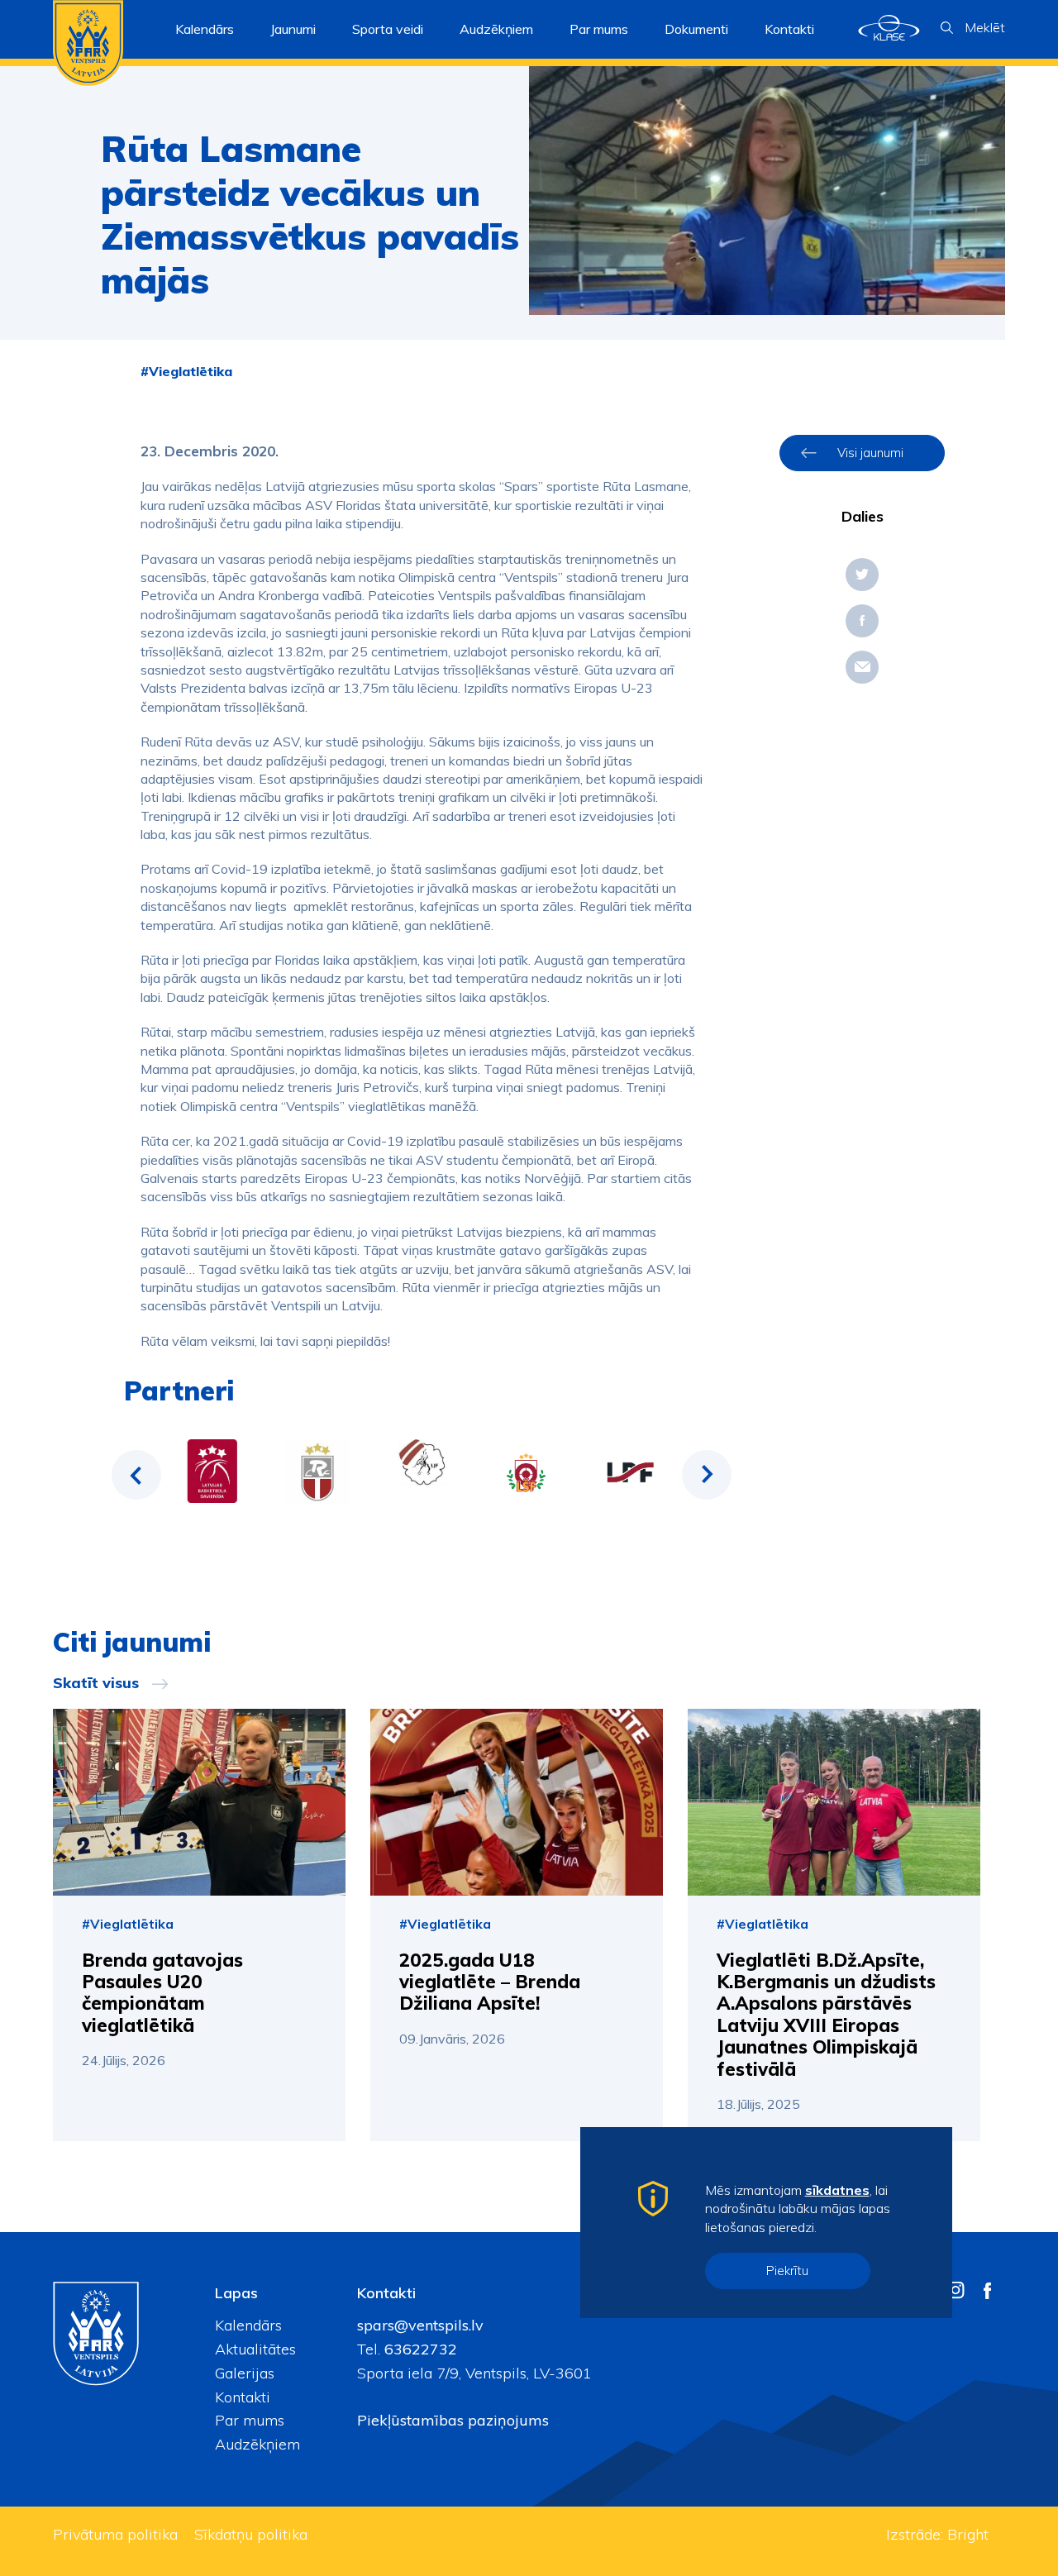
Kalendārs (205, 29)
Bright (968, 2534)
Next (707, 1475)
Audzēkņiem (257, 2444)
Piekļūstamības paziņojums (453, 2420)
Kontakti (789, 29)
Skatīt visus (96, 1683)
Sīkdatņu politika (251, 2534)
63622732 (419, 2349)
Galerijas (245, 2373)
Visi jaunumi (870, 453)
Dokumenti (696, 29)
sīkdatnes (837, 2190)
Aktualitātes (255, 2349)
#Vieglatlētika (186, 371)
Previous (136, 1475)
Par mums (250, 2420)
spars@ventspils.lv (420, 2325)
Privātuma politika (115, 2534)
